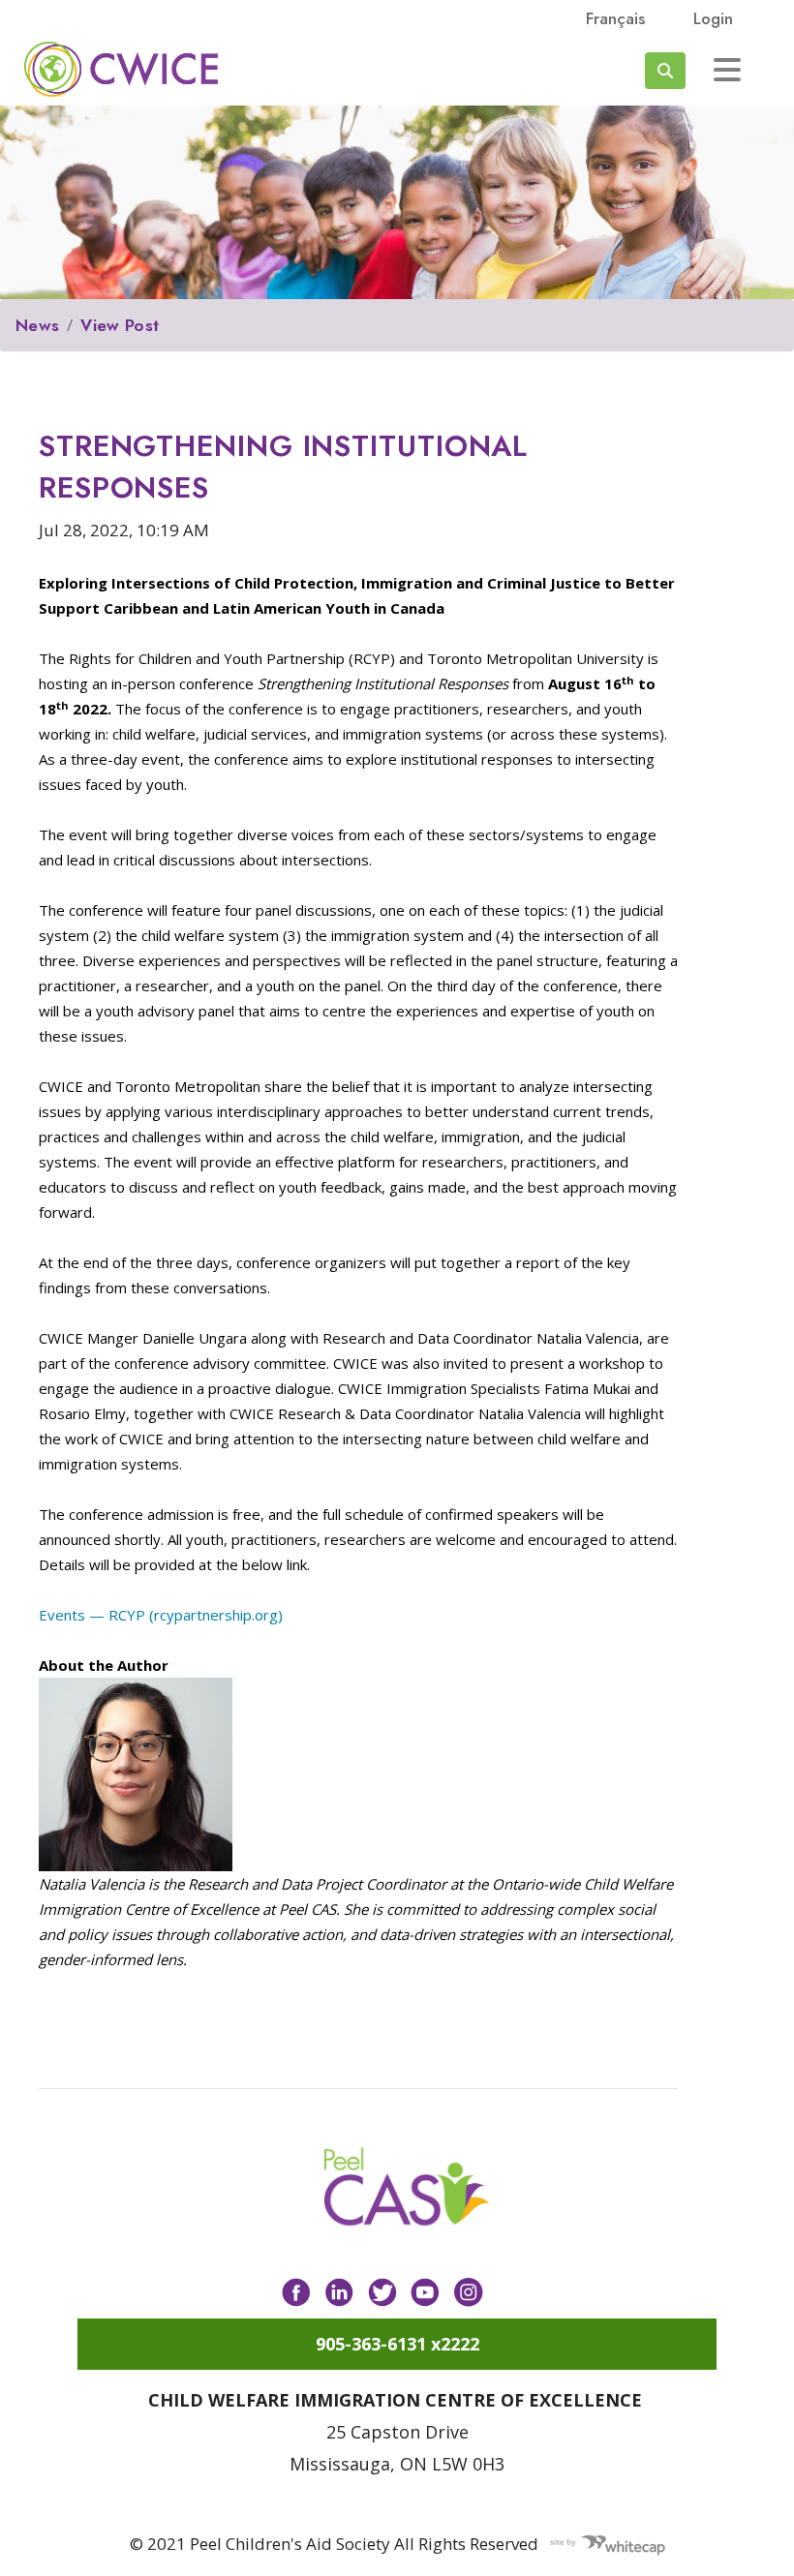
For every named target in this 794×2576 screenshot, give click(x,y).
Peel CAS (121, 69)
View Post (120, 325)
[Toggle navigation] (727, 70)
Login (713, 18)
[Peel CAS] (407, 2187)
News (37, 325)
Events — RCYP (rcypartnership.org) (161, 1615)
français (615, 18)
